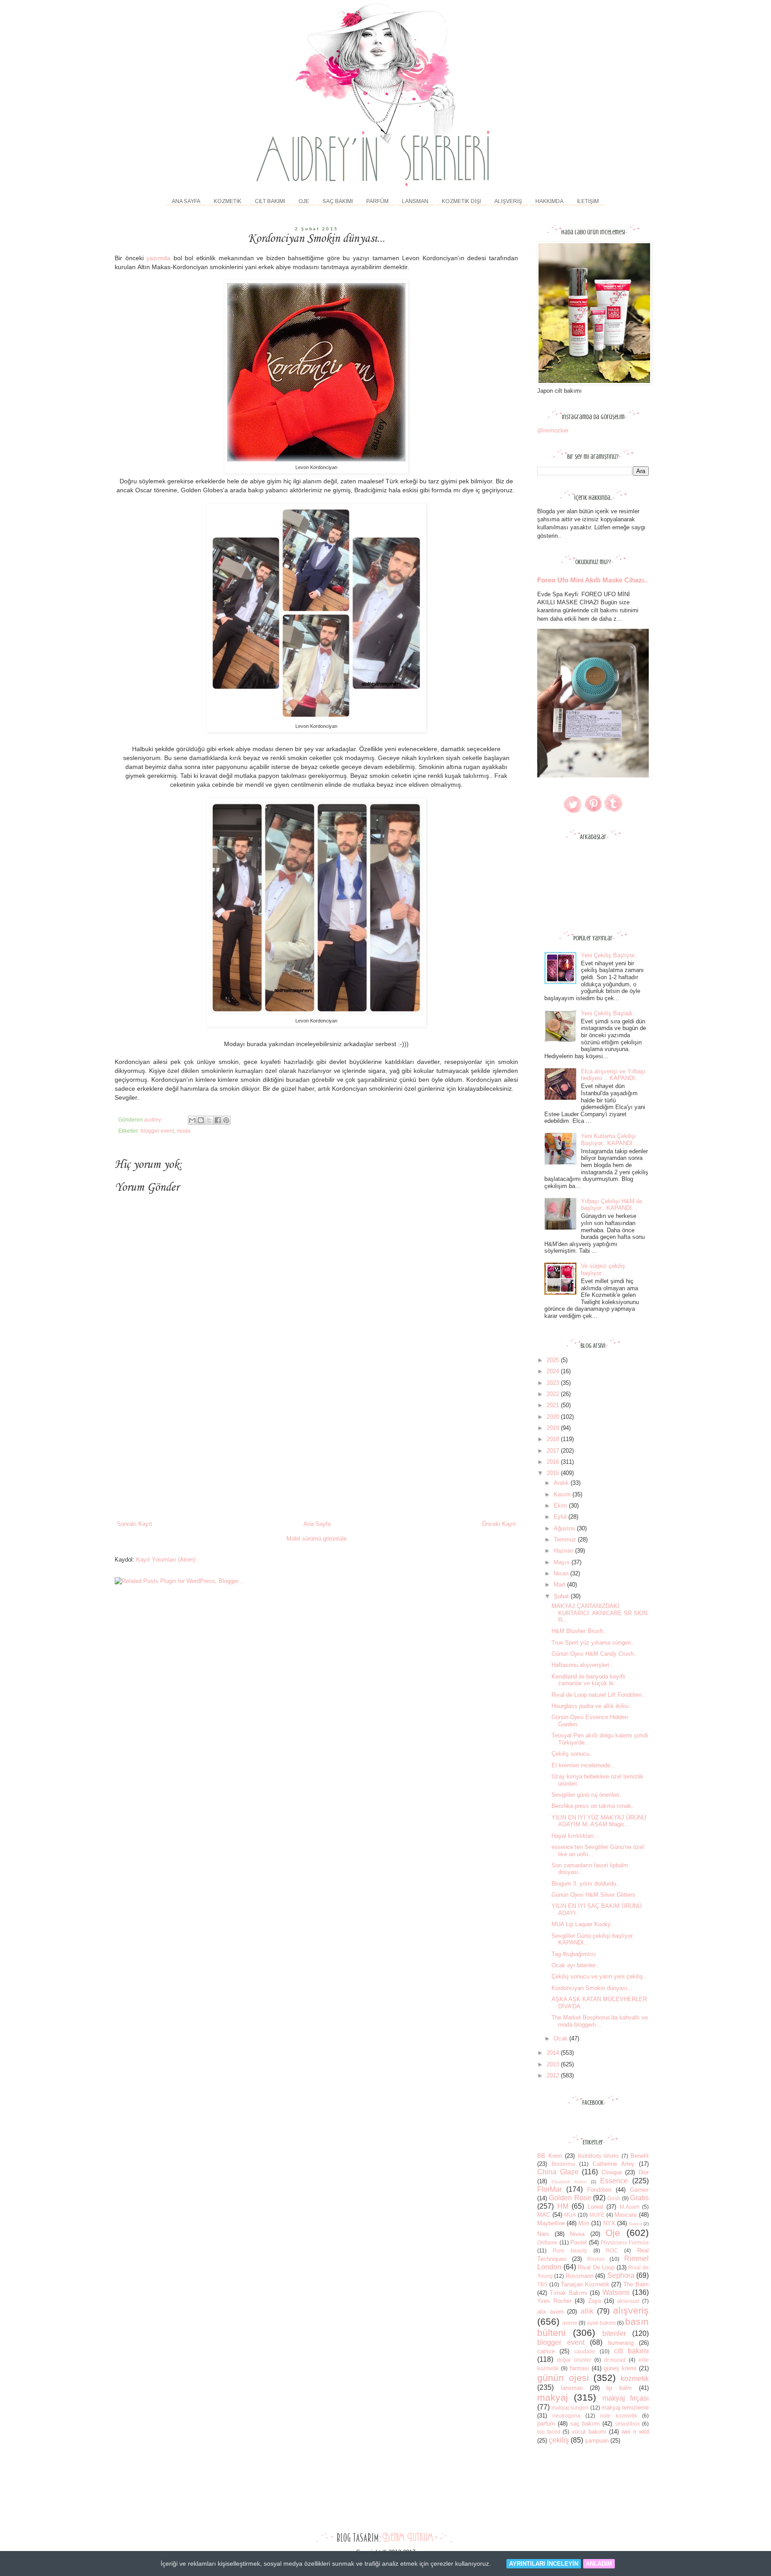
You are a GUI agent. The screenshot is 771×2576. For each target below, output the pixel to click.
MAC (544, 2215)
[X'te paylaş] (209, 1120)
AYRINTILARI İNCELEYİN (544, 2564)
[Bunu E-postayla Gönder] (192, 1120)
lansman (572, 2388)
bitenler (614, 2333)
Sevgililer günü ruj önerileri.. (587, 1795)
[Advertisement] (316, 1453)
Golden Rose (570, 2198)
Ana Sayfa (186, 201)
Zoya (595, 2301)
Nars (543, 2234)
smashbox (627, 2424)
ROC (612, 2250)
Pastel (578, 2242)
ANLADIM (599, 2564)
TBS (542, 2284)
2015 (554, 1473)
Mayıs (563, 1562)
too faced (549, 2432)
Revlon (596, 2259)
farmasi (579, 2368)
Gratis (639, 2198)
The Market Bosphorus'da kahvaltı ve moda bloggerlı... (600, 2021)
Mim (584, 2223)
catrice (546, 2351)
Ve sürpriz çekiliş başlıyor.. (603, 1269)
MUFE (597, 2215)
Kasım (563, 1494)
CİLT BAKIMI (270, 201)
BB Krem (550, 2156)
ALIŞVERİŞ (508, 201)
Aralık (562, 1483)
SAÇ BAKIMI (338, 201)
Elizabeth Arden (569, 2182)
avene (570, 2323)
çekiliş (559, 2440)
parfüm (546, 2424)
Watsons (616, 2292)
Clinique (612, 2172)
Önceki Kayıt (499, 1524)
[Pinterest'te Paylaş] (226, 1120)
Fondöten (599, 2190)
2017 (554, 1451)
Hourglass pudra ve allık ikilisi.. (592, 1706)
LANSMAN (415, 201)
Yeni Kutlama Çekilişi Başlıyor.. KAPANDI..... (611, 1140)
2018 (554, 1439)
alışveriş (631, 2310)
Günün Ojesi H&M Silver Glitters (593, 1895)
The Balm (636, 2284)
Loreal (595, 2207)
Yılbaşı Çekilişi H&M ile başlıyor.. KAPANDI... (611, 1205)
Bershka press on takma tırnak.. (593, 1806)
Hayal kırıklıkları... (575, 1836)
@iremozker (553, 430)
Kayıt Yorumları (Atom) (166, 1560)
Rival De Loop (596, 2267)
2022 (554, 1394)
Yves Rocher (554, 2301)
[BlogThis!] (201, 1120)
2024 (554, 1371)
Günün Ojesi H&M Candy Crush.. (594, 1654)
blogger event (157, 1131)
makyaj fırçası (626, 2398)
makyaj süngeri (570, 2408)
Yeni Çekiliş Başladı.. (609, 1013)
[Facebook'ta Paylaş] (218, 1120)
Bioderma (563, 2164)
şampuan (597, 2441)
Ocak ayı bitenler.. (575, 1965)
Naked (635, 2224)
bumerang (621, 2343)
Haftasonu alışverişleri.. (582, 1665)
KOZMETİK (228, 201)
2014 (554, 2053)
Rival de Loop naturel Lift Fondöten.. (598, 1695)
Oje (613, 2233)
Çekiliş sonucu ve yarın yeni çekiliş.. (599, 1976)
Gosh (614, 2198)
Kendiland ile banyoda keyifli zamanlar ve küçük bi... (588, 1680)
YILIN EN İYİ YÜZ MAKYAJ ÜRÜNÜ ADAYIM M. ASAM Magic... (599, 1821)
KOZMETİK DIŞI (461, 201)
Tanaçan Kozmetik (585, 2284)
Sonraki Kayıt (135, 1524)
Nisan (562, 1573)
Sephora (621, 2275)
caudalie (585, 2351)
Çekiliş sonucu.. (572, 1754)
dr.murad (615, 2360)
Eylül (561, 1517)
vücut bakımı (589, 2432)
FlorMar (549, 2189)
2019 (554, 1428)
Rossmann (580, 2276)
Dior (644, 2172)
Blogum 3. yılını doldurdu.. (586, 1884)
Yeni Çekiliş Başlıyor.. (609, 955)
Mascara (626, 2215)
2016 (554, 1462)
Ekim (561, 1506)
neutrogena (566, 2416)
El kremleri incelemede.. (583, 1765)
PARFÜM (377, 201)
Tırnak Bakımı (569, 2293)
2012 (554, 2075)
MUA (570, 2215)
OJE (304, 201)
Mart (560, 1585)
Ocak (562, 2038)
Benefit (640, 2156)
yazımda (158, 258)
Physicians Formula (625, 2242)
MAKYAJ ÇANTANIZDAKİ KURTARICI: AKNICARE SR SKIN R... (599, 1613)
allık (587, 2311)
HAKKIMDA (549, 201)
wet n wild (635, 2432)
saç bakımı (585, 2424)
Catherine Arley (613, 2164)
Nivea (577, 2234)
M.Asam (630, 2207)
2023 (554, 1383)
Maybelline (551, 2223)
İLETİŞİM (588, 201)
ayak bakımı (601, 2323)
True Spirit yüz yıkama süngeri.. (593, 1643)
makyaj (553, 2397)
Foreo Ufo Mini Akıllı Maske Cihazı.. (592, 580)
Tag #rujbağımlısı (574, 1954)
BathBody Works (599, 2156)
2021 (554, 1405)
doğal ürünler (574, 2360)
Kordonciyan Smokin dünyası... (592, 1988)
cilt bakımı (631, 2351)
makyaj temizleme (625, 2408)
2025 (554, 1360)
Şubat (562, 1596)
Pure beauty (570, 2250)
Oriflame (547, 2242)
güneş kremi (620, 2368)
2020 (554, 1417)
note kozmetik (619, 2416)
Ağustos (565, 1528)
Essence (614, 2181)
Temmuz (566, 1539)
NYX (609, 2223)
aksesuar (628, 2301)
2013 (554, 2064)
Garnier (639, 2190)
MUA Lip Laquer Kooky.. (583, 1924)
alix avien (550, 2312)
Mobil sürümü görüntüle (317, 1539)
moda (184, 1131)
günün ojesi (563, 2378)
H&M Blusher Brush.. (579, 1631)
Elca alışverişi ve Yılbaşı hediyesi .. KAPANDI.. (613, 1075)
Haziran (564, 1551)
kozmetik (635, 2379)
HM (563, 2206)
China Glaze (558, 2172)
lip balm (619, 2388)
